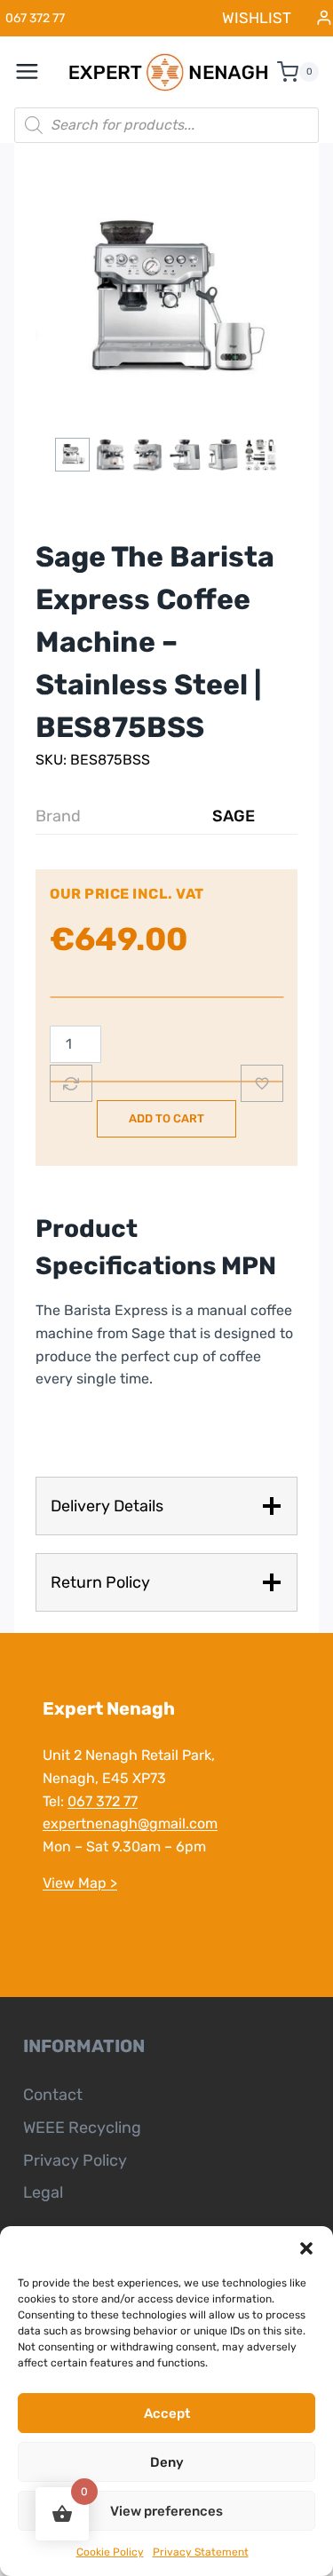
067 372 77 (103, 1801)
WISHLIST (257, 18)
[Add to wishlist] (262, 1083)
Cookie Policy (110, 2552)
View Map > (80, 1883)
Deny (167, 2462)
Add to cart (166, 1118)
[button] (306, 2248)
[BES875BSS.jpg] (166, 301)
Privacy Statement (201, 2552)
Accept (167, 2414)
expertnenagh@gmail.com (130, 1823)
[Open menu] (36, 72)
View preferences (166, 2511)
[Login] (324, 18)
